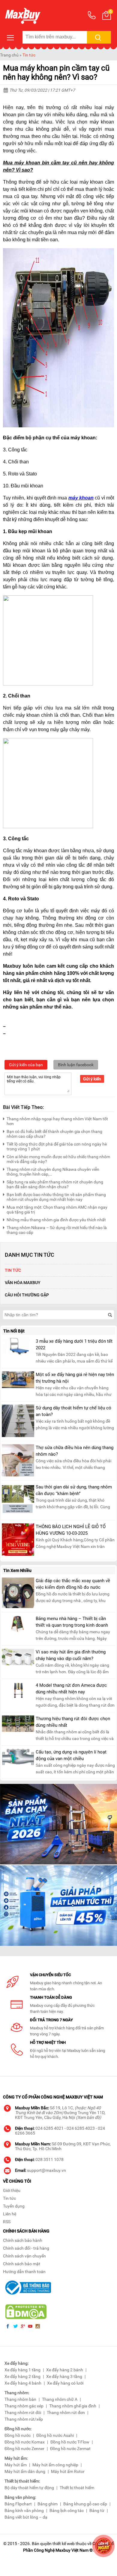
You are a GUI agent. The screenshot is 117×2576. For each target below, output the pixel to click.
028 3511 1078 (49, 2159)
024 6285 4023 (81, 2128)
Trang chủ (9, 55)
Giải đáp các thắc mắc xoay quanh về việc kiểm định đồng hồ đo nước (73, 1584)
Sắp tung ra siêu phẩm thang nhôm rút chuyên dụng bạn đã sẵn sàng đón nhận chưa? (55, 1184)
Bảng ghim (48, 2504)
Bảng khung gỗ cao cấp (85, 2504)
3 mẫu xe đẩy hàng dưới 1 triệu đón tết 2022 (74, 1344)
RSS (7, 2222)
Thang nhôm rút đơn (66, 2413)
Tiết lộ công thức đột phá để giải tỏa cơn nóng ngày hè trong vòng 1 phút (57, 1146)
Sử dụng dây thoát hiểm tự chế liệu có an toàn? (73, 1411)
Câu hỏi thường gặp (27, 1295)
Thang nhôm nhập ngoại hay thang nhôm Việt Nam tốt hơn (57, 1121)
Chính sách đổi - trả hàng (26, 2248)
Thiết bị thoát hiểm (77, 2488)
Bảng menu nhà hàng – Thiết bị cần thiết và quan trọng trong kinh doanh (72, 1622)
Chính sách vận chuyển (24, 2256)
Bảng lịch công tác (67, 2510)
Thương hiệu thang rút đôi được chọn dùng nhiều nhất (73, 1722)
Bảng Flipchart (18, 2504)
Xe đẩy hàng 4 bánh (23, 2383)
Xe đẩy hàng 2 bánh (65, 2370)
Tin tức (29, 55)
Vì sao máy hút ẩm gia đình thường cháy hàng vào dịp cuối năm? (71, 1655)
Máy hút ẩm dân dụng (25, 2471)
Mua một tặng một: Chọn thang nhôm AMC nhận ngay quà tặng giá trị (57, 1210)
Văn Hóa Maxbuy (23, 1283)
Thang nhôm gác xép (24, 2406)
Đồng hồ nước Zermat (70, 2449)
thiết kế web (64, 2544)
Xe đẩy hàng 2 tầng (22, 2376)
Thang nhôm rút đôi (23, 2413)
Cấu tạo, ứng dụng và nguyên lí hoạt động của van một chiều (71, 1755)
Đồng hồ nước (18, 2435)
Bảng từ (97, 2510)
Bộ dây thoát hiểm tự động (29, 2488)
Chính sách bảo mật (22, 2264)
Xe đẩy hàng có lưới (65, 2383)
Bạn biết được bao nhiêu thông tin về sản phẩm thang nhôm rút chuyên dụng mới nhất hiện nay (56, 1197)
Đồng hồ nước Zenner (24, 2449)
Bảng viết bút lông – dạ (26, 2517)
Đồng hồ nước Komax (25, 2442)
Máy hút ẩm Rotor (68, 2471)
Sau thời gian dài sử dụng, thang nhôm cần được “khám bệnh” (74, 1490)
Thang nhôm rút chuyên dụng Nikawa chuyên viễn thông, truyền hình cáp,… (53, 1172)
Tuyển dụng (14, 2206)
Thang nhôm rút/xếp (24, 2419)
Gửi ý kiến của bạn (26, 1065)
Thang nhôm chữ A (60, 2399)
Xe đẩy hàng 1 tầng (22, 2370)
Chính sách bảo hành (23, 2240)
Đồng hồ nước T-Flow (70, 2442)
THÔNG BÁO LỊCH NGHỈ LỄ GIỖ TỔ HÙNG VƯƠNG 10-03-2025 (71, 1530)
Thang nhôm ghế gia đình (73, 2406)
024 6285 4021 (49, 2128)
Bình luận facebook (76, 1065)
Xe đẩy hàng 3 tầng (64, 2376)
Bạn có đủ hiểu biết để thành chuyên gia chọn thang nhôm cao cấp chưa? (54, 1134)
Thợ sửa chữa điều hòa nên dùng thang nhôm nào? (75, 1451)
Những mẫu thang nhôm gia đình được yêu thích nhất (56, 1220)
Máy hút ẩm (16, 2465)
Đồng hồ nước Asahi (55, 2435)
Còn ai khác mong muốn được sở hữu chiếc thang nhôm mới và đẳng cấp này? (58, 1159)
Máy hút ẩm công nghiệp (55, 2465)
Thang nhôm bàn (20, 2399)
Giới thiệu (12, 2190)
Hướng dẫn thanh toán (24, 2272)
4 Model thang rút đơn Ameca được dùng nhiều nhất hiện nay (71, 1689)
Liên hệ (10, 2214)
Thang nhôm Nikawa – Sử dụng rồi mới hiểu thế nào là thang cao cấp (57, 1230)
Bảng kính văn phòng (24, 2510)
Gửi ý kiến (92, 1079)
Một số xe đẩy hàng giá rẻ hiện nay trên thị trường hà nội (75, 1378)
